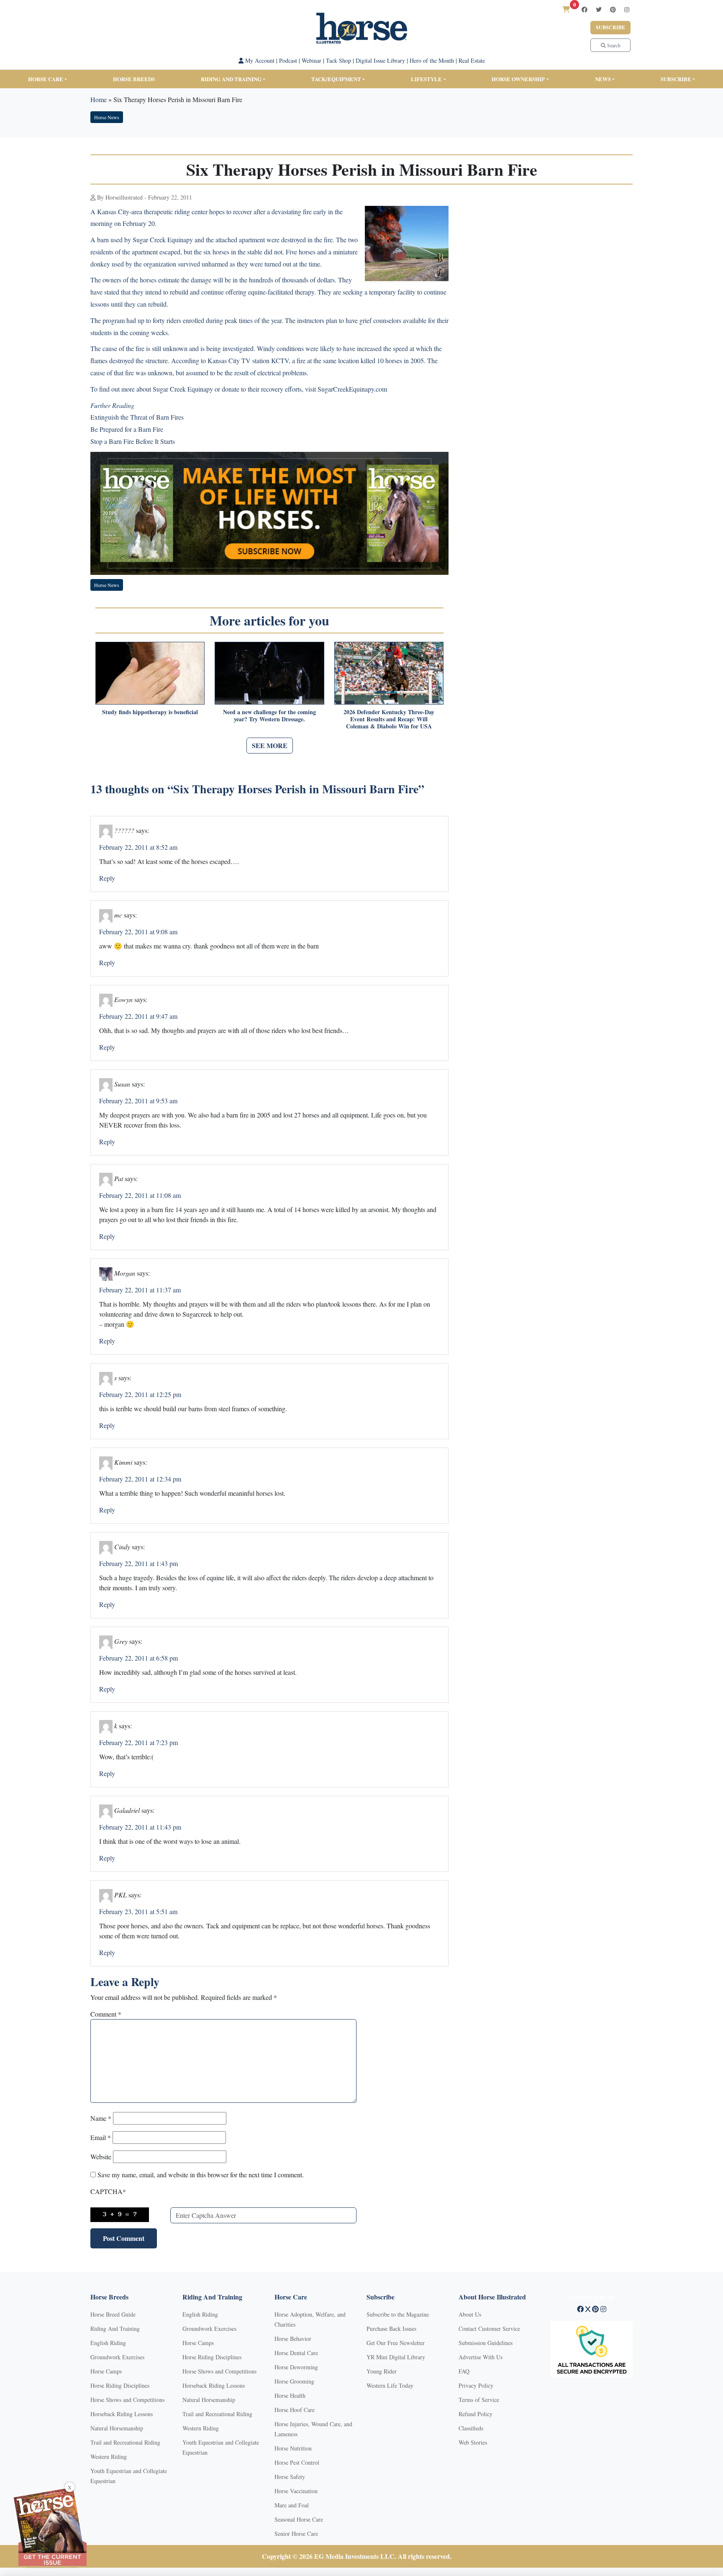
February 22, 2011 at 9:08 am (138, 932)
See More (270, 745)
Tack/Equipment (336, 79)
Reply (107, 878)
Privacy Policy (476, 2385)
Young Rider (382, 2371)
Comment (106, 2014)
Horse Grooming (294, 2381)
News (603, 79)
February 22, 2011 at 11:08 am (140, 1195)
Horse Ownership (518, 79)
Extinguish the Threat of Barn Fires (137, 417)
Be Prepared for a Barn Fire (127, 429)
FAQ (464, 2371)
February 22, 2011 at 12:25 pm (140, 1394)
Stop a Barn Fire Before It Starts (133, 441)
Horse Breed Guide (113, 2314)
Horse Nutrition (293, 2448)
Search (613, 45)
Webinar (312, 60)
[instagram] (627, 9)
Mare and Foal (292, 2505)
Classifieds (471, 2428)
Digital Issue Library (380, 60)
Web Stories (473, 2442)
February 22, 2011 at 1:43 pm (138, 1563)
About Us (470, 2314)
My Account (259, 60)
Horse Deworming (296, 2367)
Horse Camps (106, 2371)
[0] (566, 9)
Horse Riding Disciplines (120, 2385)
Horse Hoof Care (295, 2410)
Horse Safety (290, 2477)
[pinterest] (613, 9)
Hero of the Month (432, 60)
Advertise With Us (481, 2357)
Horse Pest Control (297, 2462)
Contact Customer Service (489, 2329)
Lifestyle (426, 79)
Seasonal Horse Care (299, 2519)
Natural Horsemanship (117, 2428)
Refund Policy (476, 2414)
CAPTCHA (108, 2191)
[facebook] (585, 9)
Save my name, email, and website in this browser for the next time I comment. (201, 2175)
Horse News (107, 117)
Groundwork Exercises (117, 2357)
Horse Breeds (134, 79)
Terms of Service (479, 2400)
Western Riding (109, 2457)
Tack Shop (338, 60)
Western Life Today (390, 2385)
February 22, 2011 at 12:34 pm (140, 1479)
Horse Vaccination (296, 2491)
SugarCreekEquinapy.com (352, 389)
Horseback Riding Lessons (122, 2414)
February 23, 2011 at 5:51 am (138, 1911)
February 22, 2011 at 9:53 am (138, 1101)
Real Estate (472, 60)
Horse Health (290, 2395)
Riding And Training (115, 2329)
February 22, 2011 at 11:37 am (140, 1290)
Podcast (288, 60)
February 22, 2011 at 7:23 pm (138, 1742)
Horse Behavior (293, 2339)
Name (101, 2118)
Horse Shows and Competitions (127, 2400)
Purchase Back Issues (391, 2329)
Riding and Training (231, 79)
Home (99, 99)
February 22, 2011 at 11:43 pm (140, 1827)
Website (101, 2157)
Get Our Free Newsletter (396, 2343)
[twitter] (599, 9)
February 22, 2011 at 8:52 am (138, 847)
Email (101, 2137)
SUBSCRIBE (676, 79)
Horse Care (46, 79)
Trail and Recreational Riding (125, 2442)
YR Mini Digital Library (396, 2357)
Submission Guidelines (486, 2343)
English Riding (108, 2343)
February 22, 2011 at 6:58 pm (138, 1658)
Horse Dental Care (296, 2353)
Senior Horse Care (296, 2534)
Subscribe (610, 27)
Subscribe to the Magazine (398, 2314)
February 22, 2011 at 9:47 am (138, 1016)
